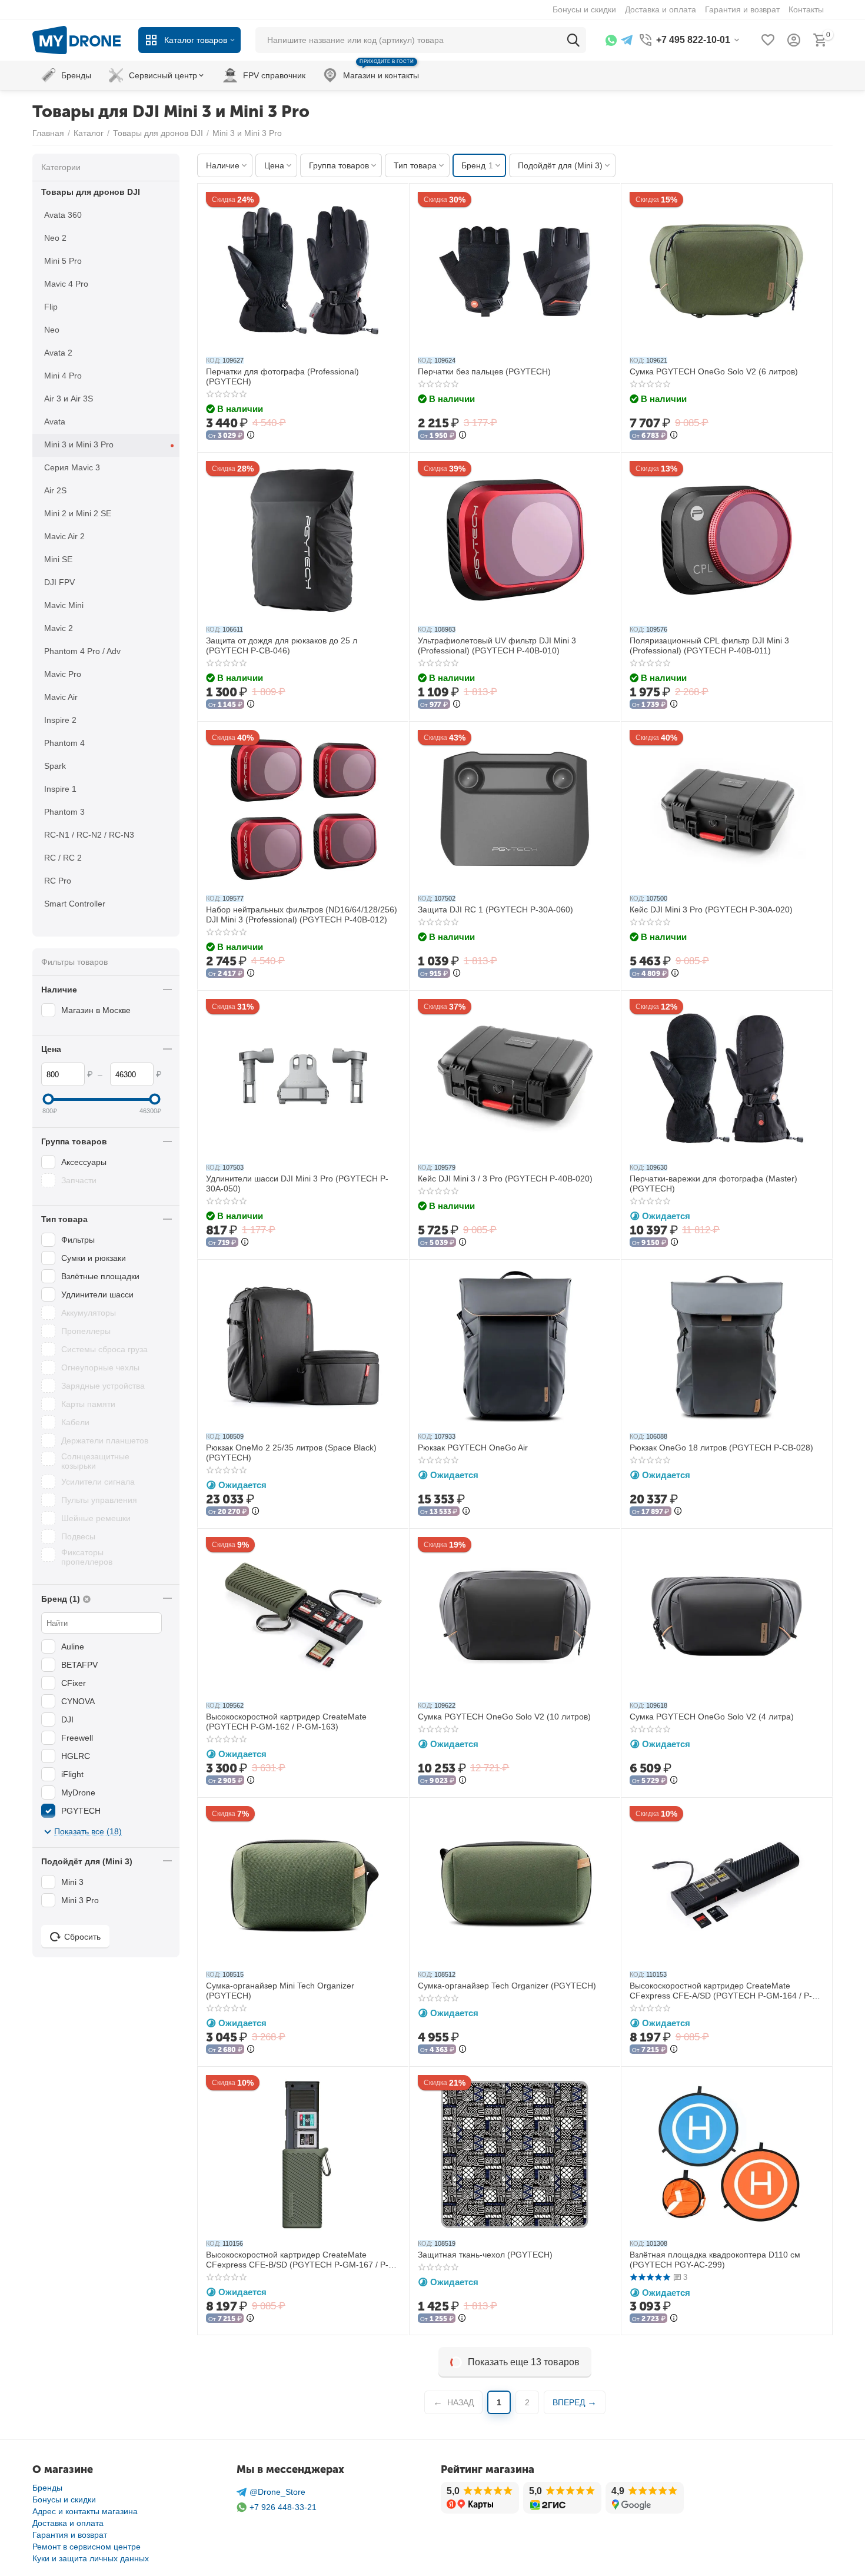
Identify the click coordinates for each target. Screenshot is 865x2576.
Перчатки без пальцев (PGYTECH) (484, 371)
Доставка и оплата (68, 2523)
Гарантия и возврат (70, 2535)
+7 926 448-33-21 (283, 2507)
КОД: (213, 360)
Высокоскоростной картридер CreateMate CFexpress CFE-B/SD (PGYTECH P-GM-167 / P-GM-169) (297, 2260)
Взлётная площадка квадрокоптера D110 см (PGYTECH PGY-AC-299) (715, 2260)
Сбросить (82, 1937)
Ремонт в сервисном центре (86, 2547)
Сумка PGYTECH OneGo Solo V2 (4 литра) (712, 1717)
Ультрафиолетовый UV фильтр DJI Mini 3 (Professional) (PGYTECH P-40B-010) (497, 645)
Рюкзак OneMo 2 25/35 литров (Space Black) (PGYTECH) (291, 1453)
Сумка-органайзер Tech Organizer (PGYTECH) (507, 1986)
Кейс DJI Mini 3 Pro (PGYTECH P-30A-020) (711, 909)
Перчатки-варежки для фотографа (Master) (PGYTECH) (713, 1184)
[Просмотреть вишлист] (768, 40)
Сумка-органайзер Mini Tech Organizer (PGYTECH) (280, 1991)
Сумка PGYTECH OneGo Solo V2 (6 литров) (714, 371)
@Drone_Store (277, 2492)
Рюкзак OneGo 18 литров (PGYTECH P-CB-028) (721, 1448)
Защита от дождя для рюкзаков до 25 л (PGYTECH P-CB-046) (282, 645)
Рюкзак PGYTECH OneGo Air (473, 1448)
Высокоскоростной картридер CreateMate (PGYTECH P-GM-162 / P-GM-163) (286, 1722)
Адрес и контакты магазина (85, 2511)
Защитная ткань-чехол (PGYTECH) (485, 2255)
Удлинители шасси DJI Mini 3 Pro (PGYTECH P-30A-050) (297, 1184)
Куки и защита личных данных (91, 2558)
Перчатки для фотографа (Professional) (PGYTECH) (282, 376)
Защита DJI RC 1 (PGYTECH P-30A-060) (495, 909)
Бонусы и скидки (64, 2499)
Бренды (47, 2488)
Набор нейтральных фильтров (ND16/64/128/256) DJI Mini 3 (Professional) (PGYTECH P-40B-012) (302, 914)
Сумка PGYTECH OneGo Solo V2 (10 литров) (504, 1717)
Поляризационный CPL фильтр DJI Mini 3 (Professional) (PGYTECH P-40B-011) (709, 645)
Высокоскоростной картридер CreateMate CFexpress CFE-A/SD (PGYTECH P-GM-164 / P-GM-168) (721, 1991)
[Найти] (573, 40)
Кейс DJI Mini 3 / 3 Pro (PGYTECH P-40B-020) (505, 1179)
